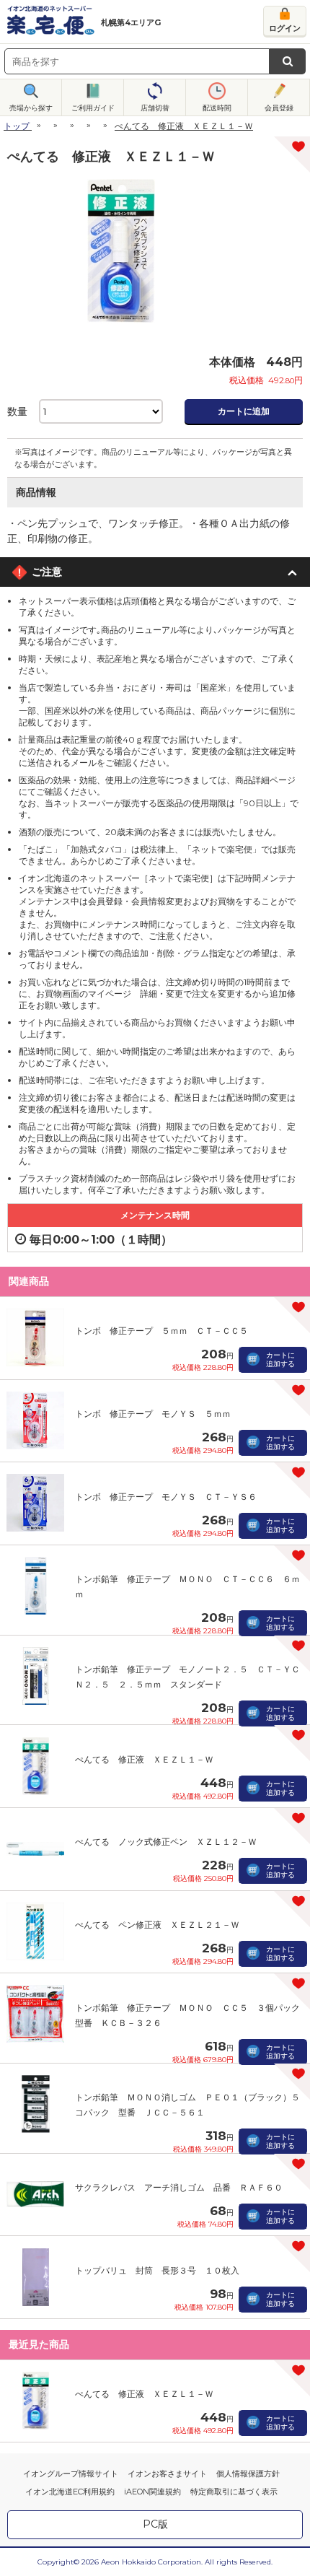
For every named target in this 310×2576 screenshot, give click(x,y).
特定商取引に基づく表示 (234, 2492)
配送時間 (217, 108)
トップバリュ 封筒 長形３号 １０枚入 (157, 2270)
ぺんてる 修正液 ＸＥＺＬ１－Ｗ (144, 1759)
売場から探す (31, 108)
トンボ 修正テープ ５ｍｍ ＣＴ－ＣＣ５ (161, 1331)
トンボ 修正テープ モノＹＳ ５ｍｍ (153, 1414)
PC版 (155, 2524)
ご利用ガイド (93, 108)
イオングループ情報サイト (71, 2474)
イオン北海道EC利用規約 (70, 2492)
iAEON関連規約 (152, 2492)
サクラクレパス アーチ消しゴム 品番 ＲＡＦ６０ (179, 2187)
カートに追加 (244, 411)
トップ (17, 126)
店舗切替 (155, 108)
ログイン (285, 28)
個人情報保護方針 (248, 2474)
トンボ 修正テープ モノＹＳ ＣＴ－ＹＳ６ (166, 1497)
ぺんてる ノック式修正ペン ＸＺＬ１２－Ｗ (166, 1842)
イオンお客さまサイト (167, 2474)
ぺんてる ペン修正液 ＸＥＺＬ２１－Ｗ (157, 1925)
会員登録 (279, 108)
